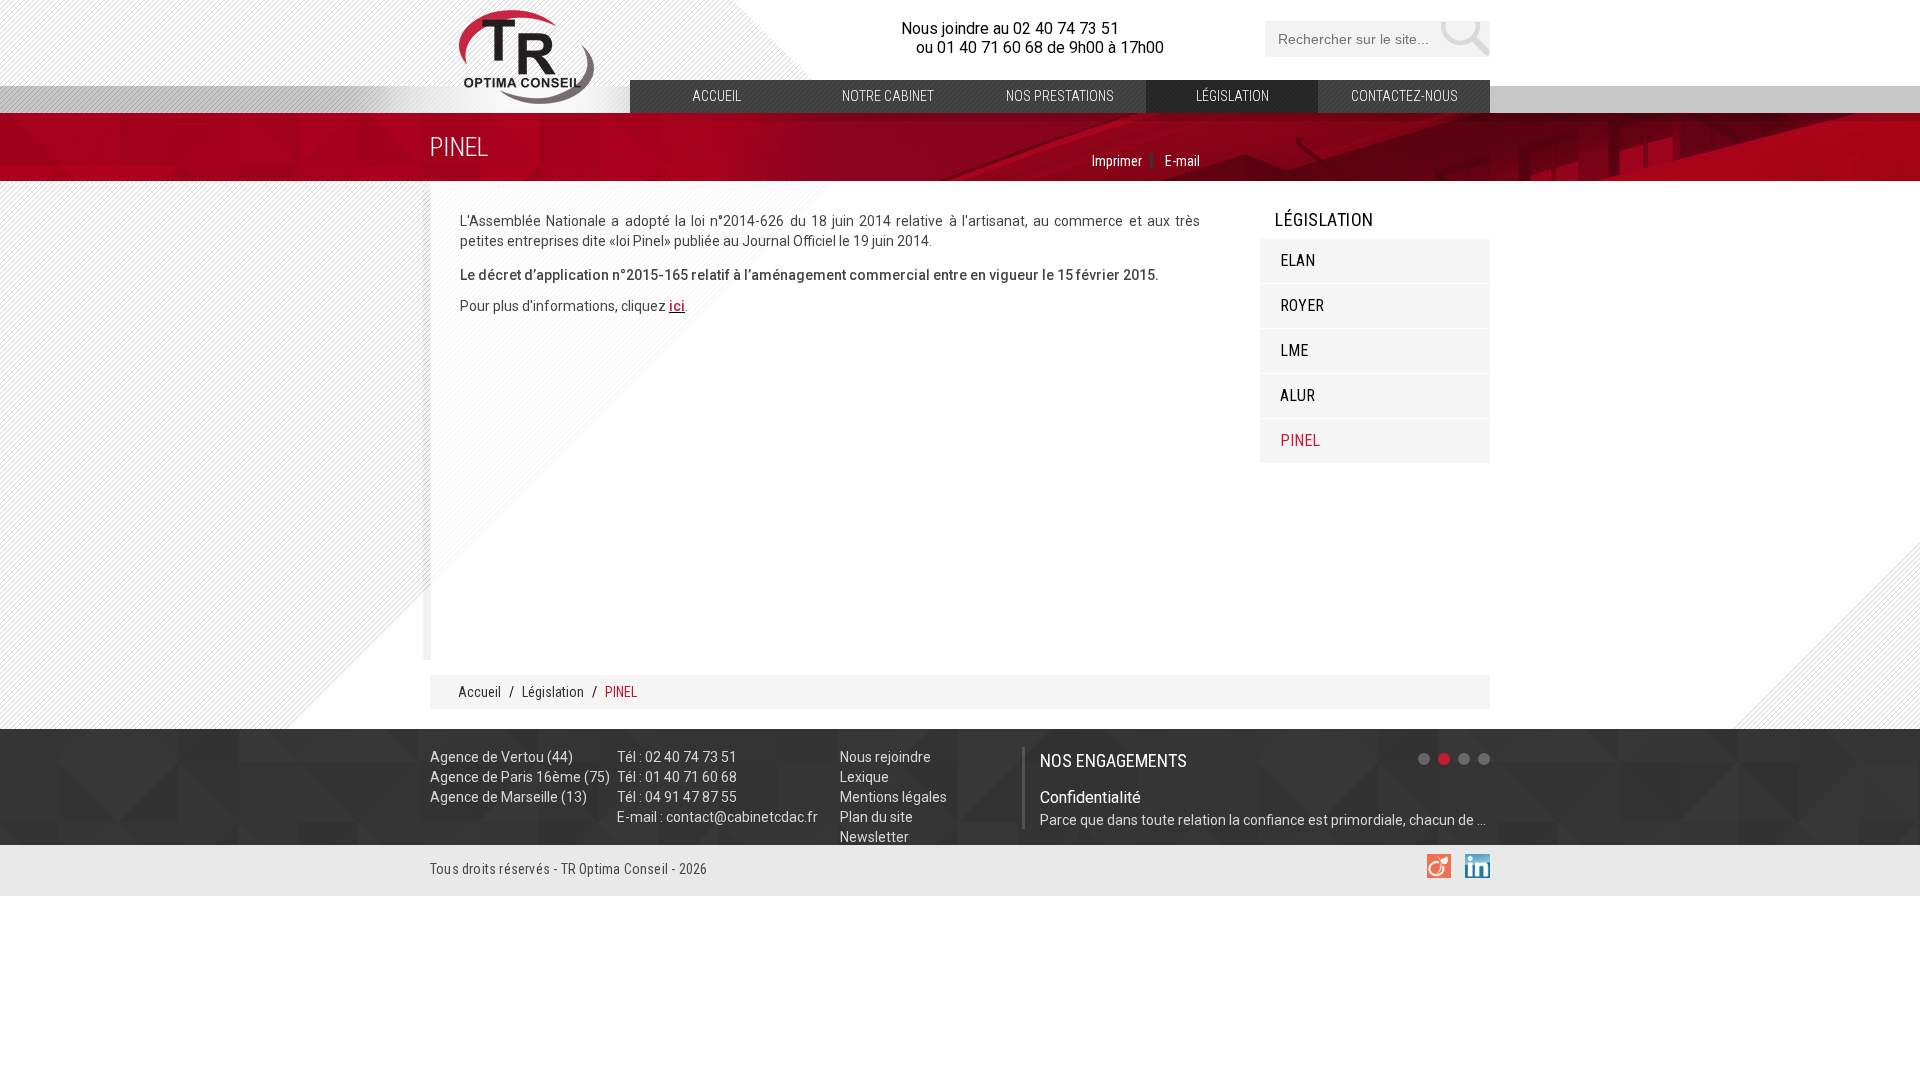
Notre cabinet (888, 96)
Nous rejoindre (885, 757)
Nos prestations (1060, 96)
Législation (1232, 96)
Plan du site (876, 817)
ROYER (1302, 305)
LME (1294, 350)
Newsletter (874, 837)
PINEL (1300, 440)
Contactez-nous (1404, 96)
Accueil (716, 96)
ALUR (1297, 395)
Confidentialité (1090, 797)
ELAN (1297, 260)
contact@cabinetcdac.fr (742, 817)
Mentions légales (893, 797)
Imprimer (1117, 161)
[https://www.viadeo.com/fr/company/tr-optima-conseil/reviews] (1439, 873)
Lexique (864, 777)
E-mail (1182, 161)
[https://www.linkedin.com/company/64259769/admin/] (1477, 873)
